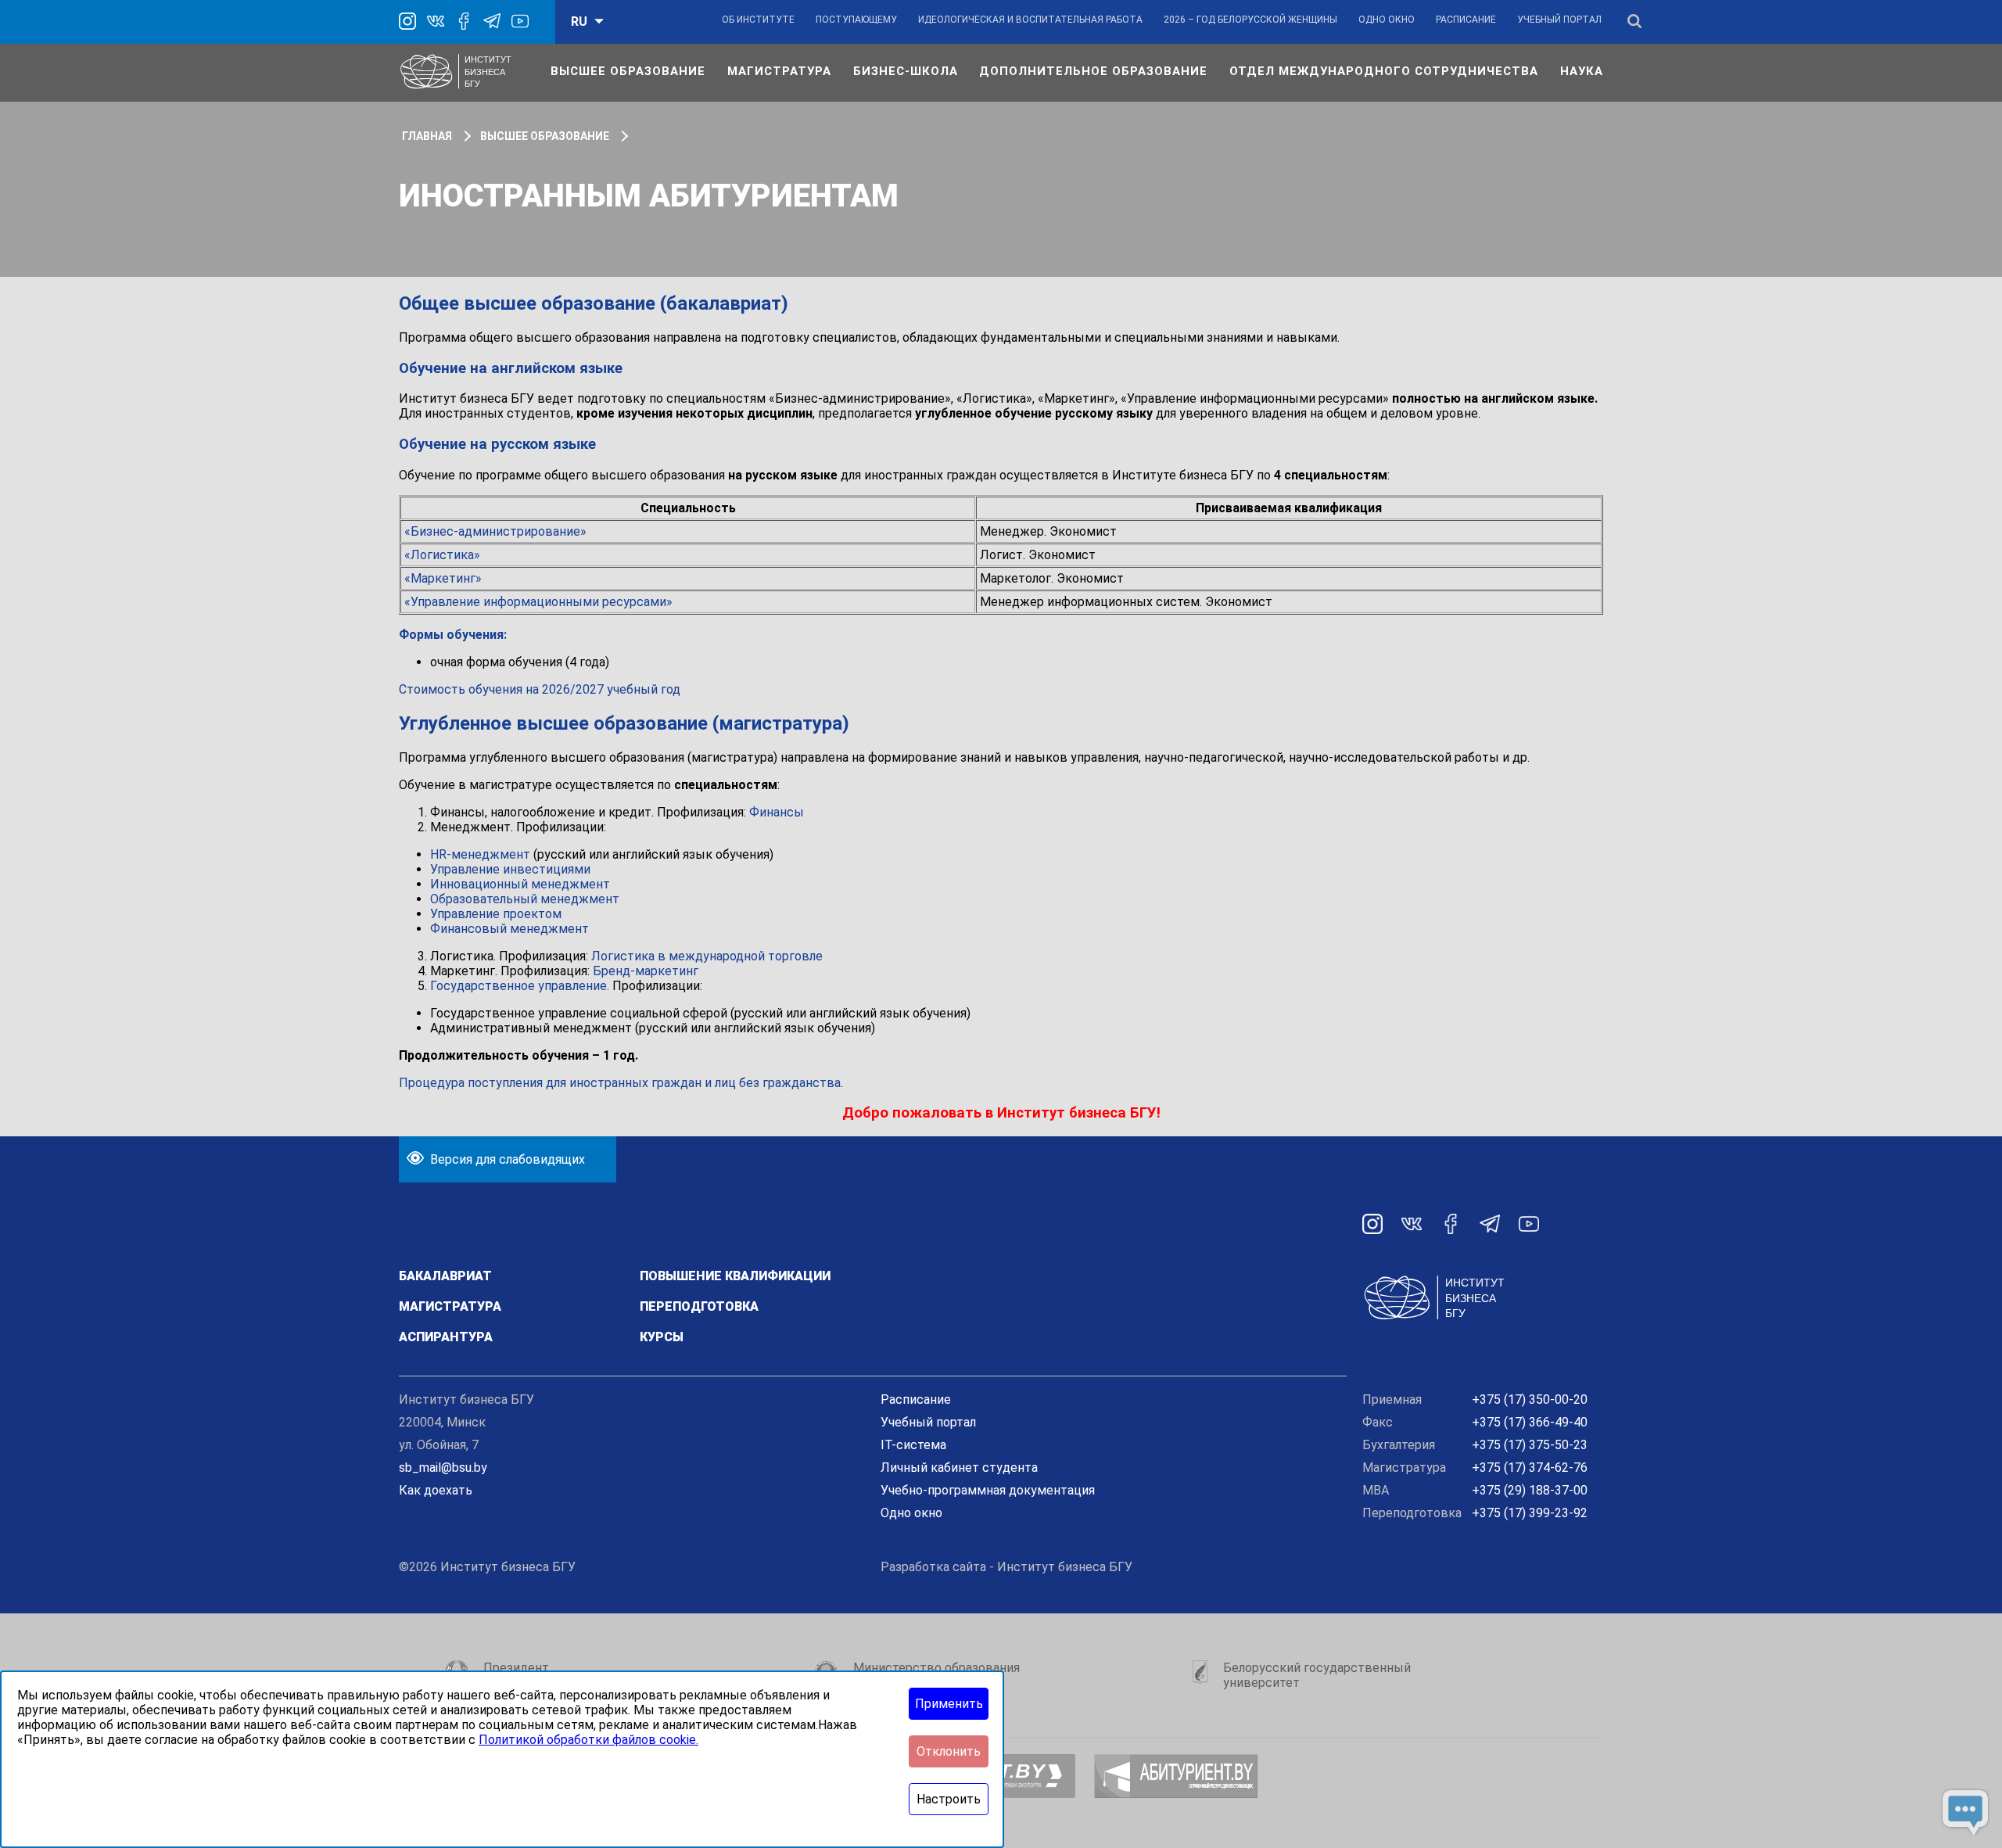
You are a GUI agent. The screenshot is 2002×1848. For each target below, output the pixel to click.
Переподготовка (699, 1306)
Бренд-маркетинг (646, 971)
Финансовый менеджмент (509, 929)
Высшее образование (628, 71)
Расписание (1466, 20)
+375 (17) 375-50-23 (1530, 1445)
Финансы (777, 812)
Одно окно (1387, 20)
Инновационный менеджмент (520, 884)
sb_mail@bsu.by (443, 1468)
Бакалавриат (445, 1276)
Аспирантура (446, 1337)
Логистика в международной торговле (707, 956)
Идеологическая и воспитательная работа (1030, 20)
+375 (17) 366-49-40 (1530, 1422)
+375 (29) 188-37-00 (1530, 1490)
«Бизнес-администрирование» (495, 531)
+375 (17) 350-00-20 (1530, 1399)
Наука (1582, 71)
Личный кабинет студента (959, 1468)
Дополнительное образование (1093, 71)
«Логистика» (442, 555)
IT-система (913, 1445)
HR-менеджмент (480, 854)
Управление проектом (496, 914)
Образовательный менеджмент (525, 899)
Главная (427, 136)
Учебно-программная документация (988, 1490)
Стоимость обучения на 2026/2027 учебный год (540, 689)
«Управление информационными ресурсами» (538, 602)
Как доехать (436, 1490)
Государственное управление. (520, 986)
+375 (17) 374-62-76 (1530, 1468)
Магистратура (779, 71)
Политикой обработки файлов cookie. (588, 1740)
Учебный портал (1559, 20)
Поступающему (856, 20)
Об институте (758, 20)
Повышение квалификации (735, 1276)
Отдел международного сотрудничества (1384, 71)
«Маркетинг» (443, 578)
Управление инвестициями (510, 869)
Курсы (662, 1337)
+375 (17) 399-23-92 (1530, 1513)
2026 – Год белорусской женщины (1250, 20)
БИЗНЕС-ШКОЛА (906, 71)
